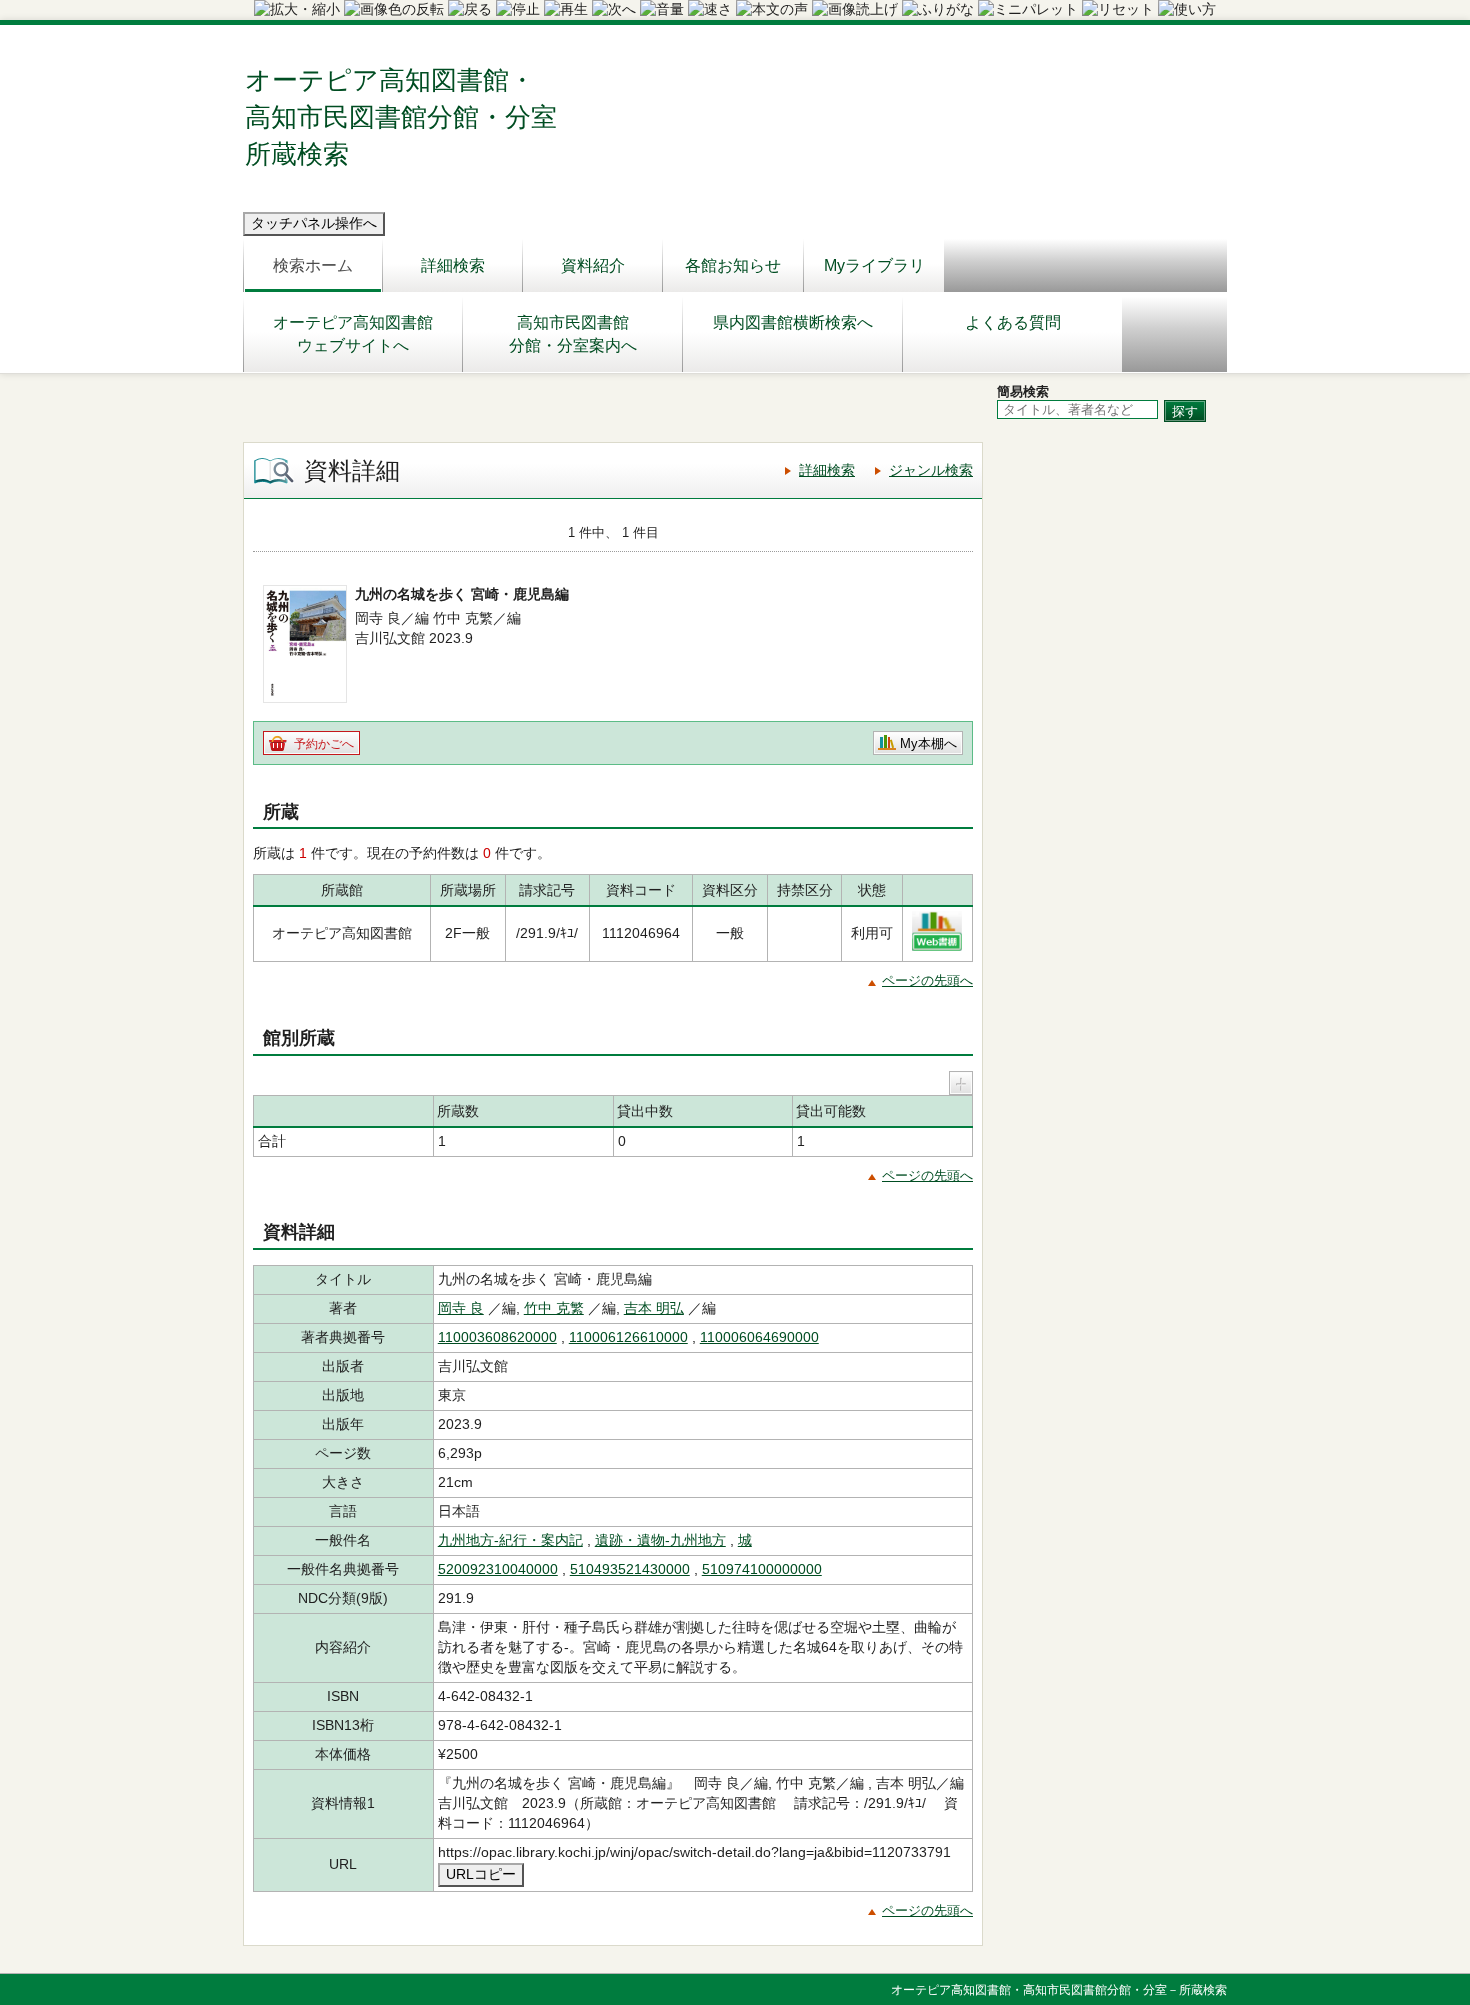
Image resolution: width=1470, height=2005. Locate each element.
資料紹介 (593, 265)
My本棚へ (928, 743)
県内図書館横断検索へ (793, 322)
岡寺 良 (461, 1308)
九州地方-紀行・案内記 (510, 1540)
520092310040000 (498, 1569)
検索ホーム (313, 265)
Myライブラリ (874, 265)
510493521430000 (630, 1569)
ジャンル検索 (931, 470)
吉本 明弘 (654, 1308)
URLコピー (481, 1874)
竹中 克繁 (554, 1308)
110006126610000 (628, 1337)
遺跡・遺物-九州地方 (660, 1540)
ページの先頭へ (927, 980)
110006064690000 (759, 1337)
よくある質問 (1013, 322)
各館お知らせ (733, 265)
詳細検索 (453, 265)
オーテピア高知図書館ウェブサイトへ (353, 334)
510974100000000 (762, 1569)
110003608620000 (497, 1337)
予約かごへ (324, 744)
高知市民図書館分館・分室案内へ (573, 334)
